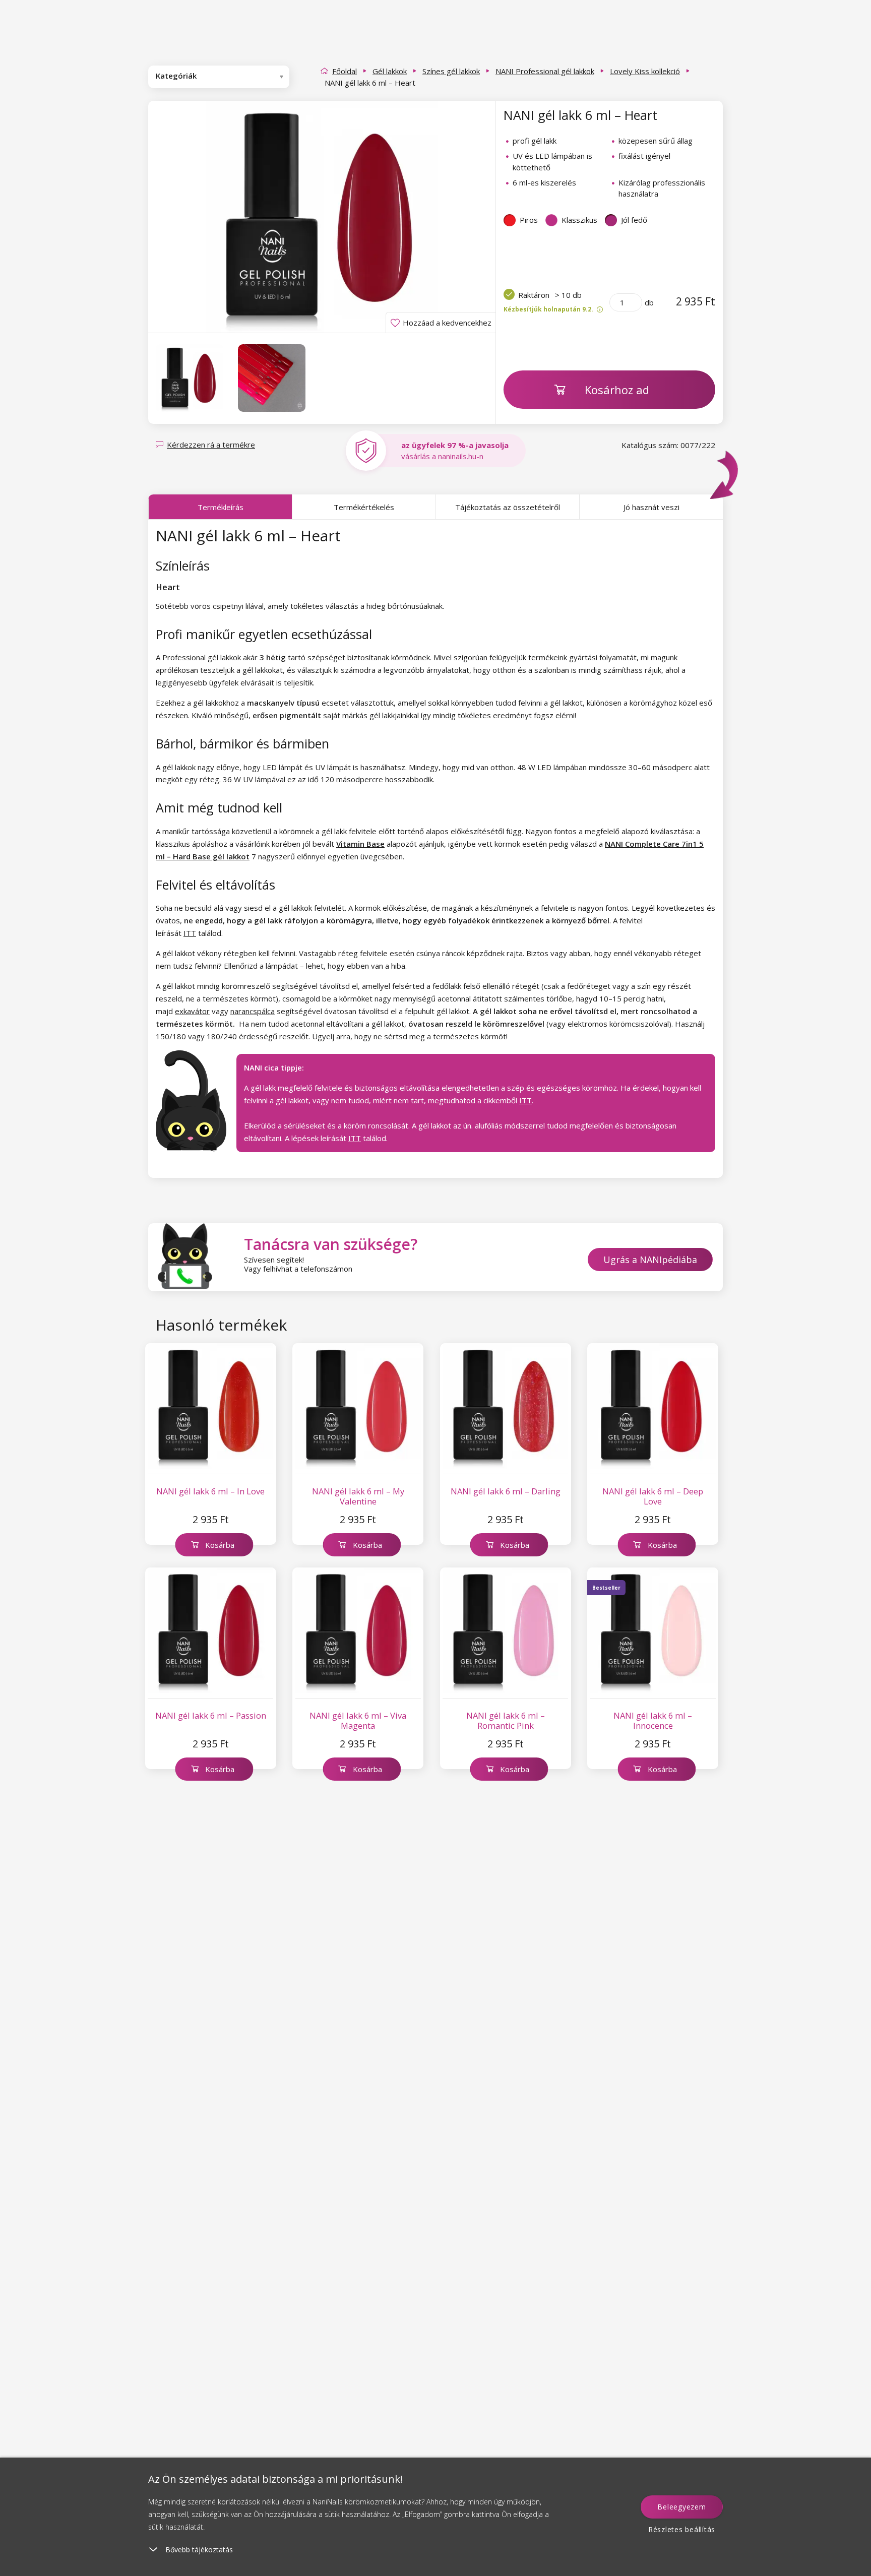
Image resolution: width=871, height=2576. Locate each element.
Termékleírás (221, 507)
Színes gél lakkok (451, 71)
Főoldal (345, 71)
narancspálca (253, 1011)
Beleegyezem (681, 2507)
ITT (190, 933)
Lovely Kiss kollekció (645, 71)
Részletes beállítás (682, 2529)
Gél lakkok (390, 71)
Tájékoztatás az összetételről (508, 507)
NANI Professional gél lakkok (545, 71)
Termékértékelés (364, 507)
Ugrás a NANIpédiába (650, 1260)
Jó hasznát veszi (651, 507)
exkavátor (192, 1011)
